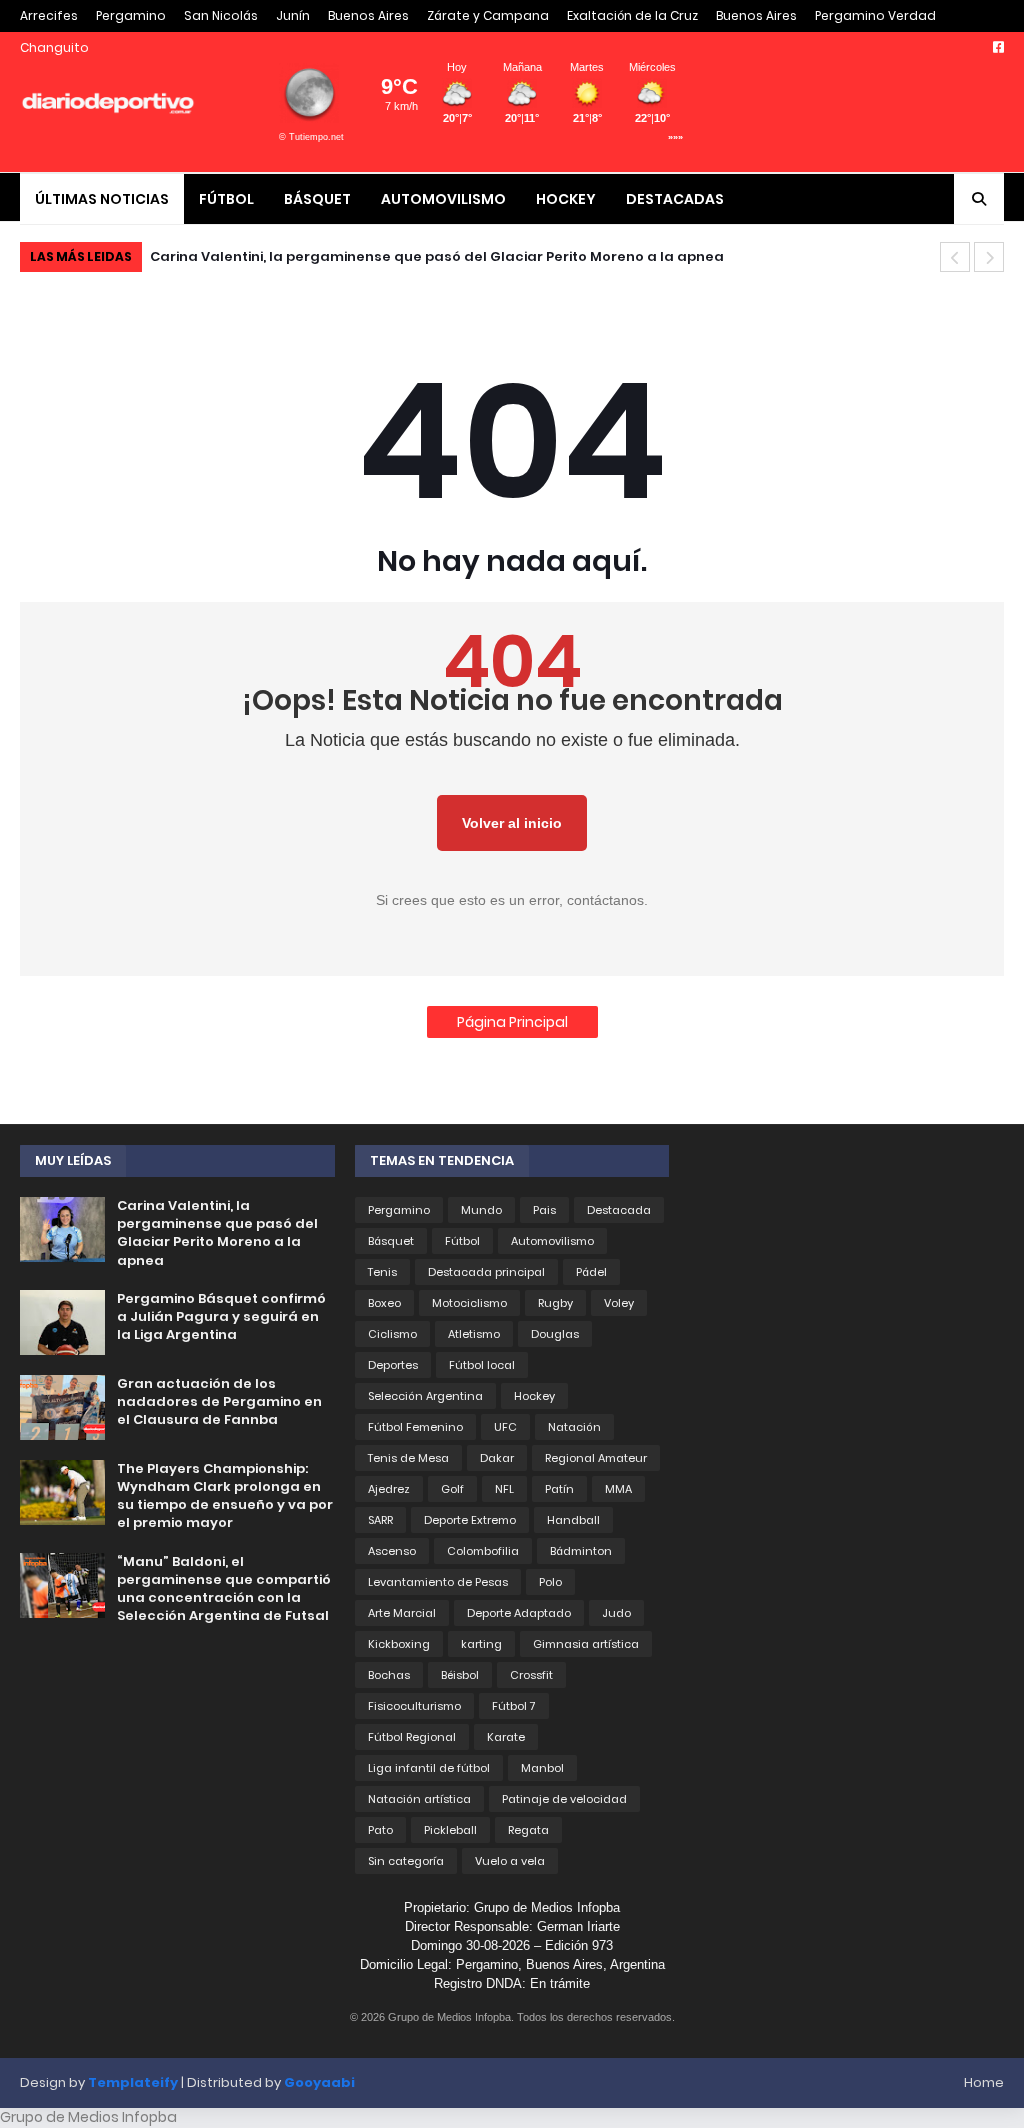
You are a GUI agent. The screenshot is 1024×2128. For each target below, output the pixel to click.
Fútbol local (482, 1365)
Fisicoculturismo (414, 1706)
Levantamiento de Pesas (438, 1582)
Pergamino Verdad (875, 15)
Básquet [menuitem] (317, 199)
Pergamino (131, 15)
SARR (380, 1520)
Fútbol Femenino (415, 1427)
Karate (506, 1737)
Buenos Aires (368, 15)
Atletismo (474, 1334)
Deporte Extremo (470, 1520)
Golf (452, 1489)
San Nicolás (221, 15)
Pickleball (450, 1830)
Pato (380, 1830)
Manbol (542, 1768)
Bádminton (581, 1551)
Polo (550, 1582)
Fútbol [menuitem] (226, 199)
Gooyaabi (319, 2082)
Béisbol (460, 1675)
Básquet (391, 1241)
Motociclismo (469, 1303)
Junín (293, 15)
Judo (616, 1613)
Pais (544, 1210)
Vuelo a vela (510, 1861)
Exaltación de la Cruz (632, 15)
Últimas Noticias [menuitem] (102, 199)
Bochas (389, 1675)
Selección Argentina (425, 1396)
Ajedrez (389, 1489)
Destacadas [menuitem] (675, 199)
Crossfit (531, 1675)
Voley (619, 1303)
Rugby (555, 1303)
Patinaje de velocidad (564, 1799)
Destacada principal (486, 1272)
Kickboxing (399, 1644)
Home (984, 2082)
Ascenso (392, 1551)
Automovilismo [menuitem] (443, 199)
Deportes (393, 1365)
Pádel (591, 1272)
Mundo (481, 1210)
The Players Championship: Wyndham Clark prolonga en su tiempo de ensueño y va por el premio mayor (225, 1496)
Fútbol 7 (514, 1706)
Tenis (382, 1272)
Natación (574, 1427)
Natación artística (419, 1799)
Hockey (534, 1396)
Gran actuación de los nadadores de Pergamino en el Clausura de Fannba (219, 1402)
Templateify (133, 2082)
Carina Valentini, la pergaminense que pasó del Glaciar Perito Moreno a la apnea (217, 1233)
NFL (504, 1489)
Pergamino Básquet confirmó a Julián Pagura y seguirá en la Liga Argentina (439, 256)
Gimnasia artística (586, 1644)
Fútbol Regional (412, 1737)
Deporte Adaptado (519, 1613)
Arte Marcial (402, 1613)
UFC (505, 1427)
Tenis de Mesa (408, 1458)
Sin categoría (406, 1861)
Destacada (619, 1210)
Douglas (555, 1334)
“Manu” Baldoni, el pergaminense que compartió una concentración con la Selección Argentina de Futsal (224, 1589)
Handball (573, 1520)
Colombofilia (483, 1551)
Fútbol (462, 1241)
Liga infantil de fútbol (429, 1768)
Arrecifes (49, 15)
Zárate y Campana (488, 15)
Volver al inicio (512, 823)
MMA (618, 1489)
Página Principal (512, 1022)
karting (481, 1644)
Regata (528, 1830)
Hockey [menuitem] (566, 199)
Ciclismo (392, 1334)
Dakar (497, 1458)
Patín (559, 1489)
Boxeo (384, 1303)
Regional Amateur (596, 1458)
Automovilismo (552, 1241)
